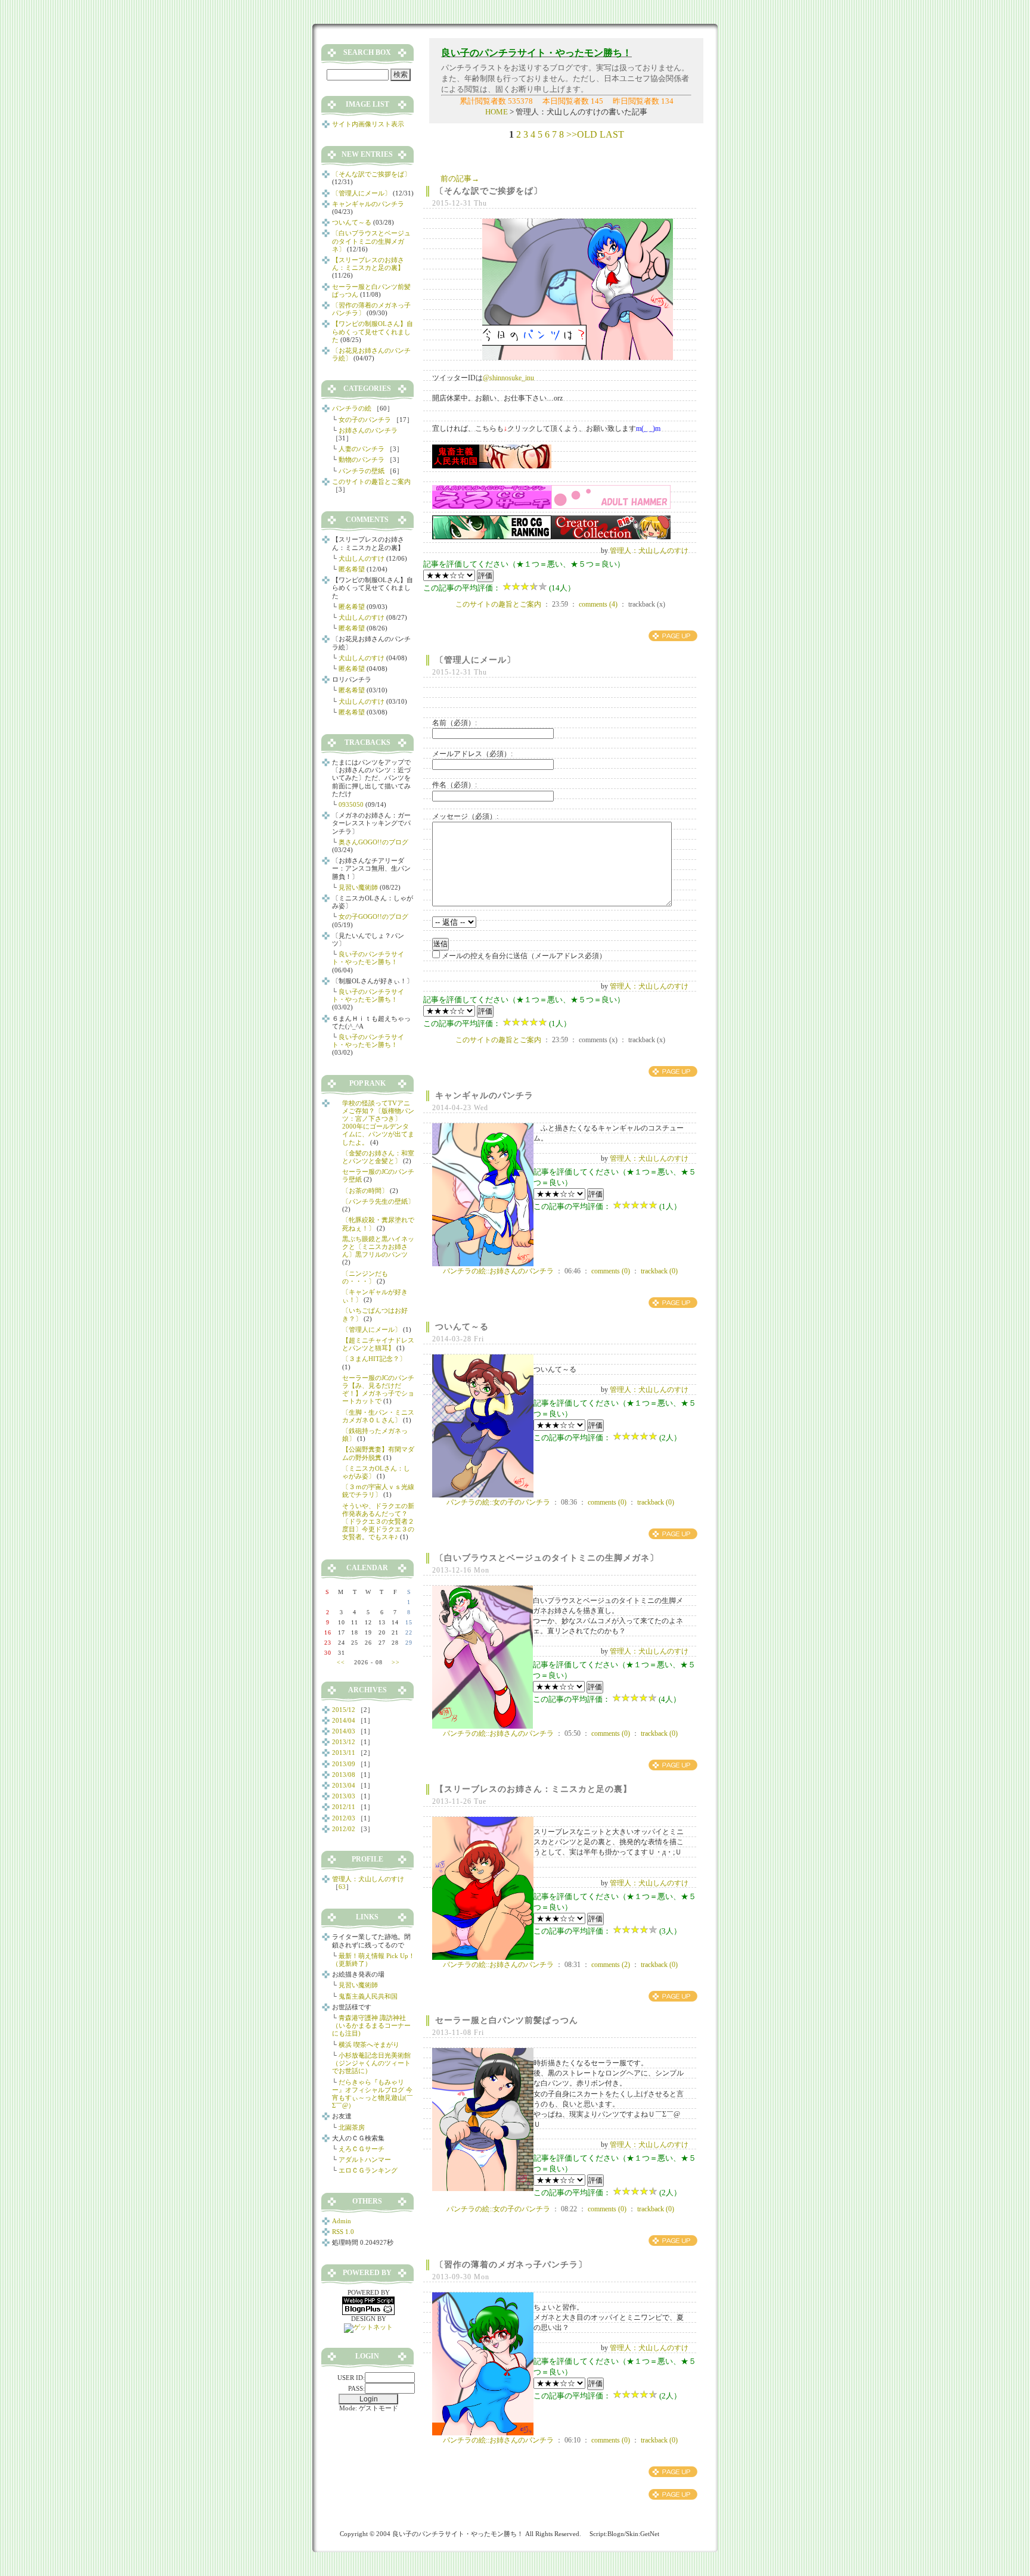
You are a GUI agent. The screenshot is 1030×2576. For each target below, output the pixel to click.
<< (341, 1662)
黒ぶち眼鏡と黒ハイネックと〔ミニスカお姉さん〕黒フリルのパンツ (378, 1247)
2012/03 (344, 1818)
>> (396, 1662)
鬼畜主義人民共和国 (368, 1996)
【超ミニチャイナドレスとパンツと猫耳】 (378, 1344)
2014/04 (344, 1720)
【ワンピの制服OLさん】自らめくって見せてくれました (373, 331)
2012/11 (344, 1807)
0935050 (351, 804)
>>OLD (582, 134)
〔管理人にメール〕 (475, 660)
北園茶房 (352, 2127)
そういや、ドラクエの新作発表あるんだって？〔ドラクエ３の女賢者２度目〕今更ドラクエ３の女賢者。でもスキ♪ (378, 1522)
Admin (342, 2221)
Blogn (616, 2534)
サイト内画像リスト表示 (368, 124)
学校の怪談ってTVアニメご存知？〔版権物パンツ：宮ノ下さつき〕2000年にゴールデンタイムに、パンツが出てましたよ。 (378, 1123)
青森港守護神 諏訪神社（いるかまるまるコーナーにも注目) (371, 2025)
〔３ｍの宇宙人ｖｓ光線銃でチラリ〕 (378, 1491)
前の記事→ (460, 178)
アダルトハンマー (365, 2159)
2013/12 (344, 1742)
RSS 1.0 (343, 2232)
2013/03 (344, 1796)
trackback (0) (659, 1271)
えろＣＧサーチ (362, 2149)
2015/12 (344, 1710)
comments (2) (611, 1965)
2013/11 (344, 1752)
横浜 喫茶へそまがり (369, 2044)
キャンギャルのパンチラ (484, 1096)
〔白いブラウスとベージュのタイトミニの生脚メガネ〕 (547, 1558)
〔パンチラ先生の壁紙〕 (378, 1201)
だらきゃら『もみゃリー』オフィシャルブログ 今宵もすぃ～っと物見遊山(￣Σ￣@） (373, 2094)
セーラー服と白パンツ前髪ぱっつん (507, 2020)
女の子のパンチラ (365, 420)
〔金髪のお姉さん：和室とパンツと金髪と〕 (378, 1157)
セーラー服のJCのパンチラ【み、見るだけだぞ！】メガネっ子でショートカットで (378, 1390)
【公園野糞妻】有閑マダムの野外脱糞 (378, 1453)
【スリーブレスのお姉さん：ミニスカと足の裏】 (533, 1789)
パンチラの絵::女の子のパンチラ (498, 1502)
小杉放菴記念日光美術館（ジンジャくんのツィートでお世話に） (371, 2063)
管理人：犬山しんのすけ (649, 551)
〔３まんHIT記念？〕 (374, 1359)
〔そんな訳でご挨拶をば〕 (489, 191)
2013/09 (344, 1764)
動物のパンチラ (362, 459)
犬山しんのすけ (362, 558)
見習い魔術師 (358, 887)
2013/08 (344, 1775)
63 (342, 1887)
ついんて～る (462, 1327)
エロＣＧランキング (368, 2170)
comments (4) (598, 604)
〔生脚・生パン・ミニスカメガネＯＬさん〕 (378, 1416)
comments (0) (611, 1271)
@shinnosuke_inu (508, 378)
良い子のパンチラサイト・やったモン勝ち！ (368, 958)
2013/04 (344, 1785)
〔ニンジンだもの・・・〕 (365, 1277)
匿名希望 (352, 569)
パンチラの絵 (352, 408)
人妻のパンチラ (362, 449)
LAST (612, 134)
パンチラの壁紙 (362, 471)
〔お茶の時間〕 (365, 1191)
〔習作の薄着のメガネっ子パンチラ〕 (511, 2265)
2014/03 (344, 1731)
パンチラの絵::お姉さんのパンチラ (498, 1271)
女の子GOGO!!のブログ (373, 916)
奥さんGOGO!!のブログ (373, 842)
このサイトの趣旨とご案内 (498, 604)
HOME (497, 112)
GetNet (650, 2534)
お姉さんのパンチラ (368, 430)
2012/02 (344, 1829)
